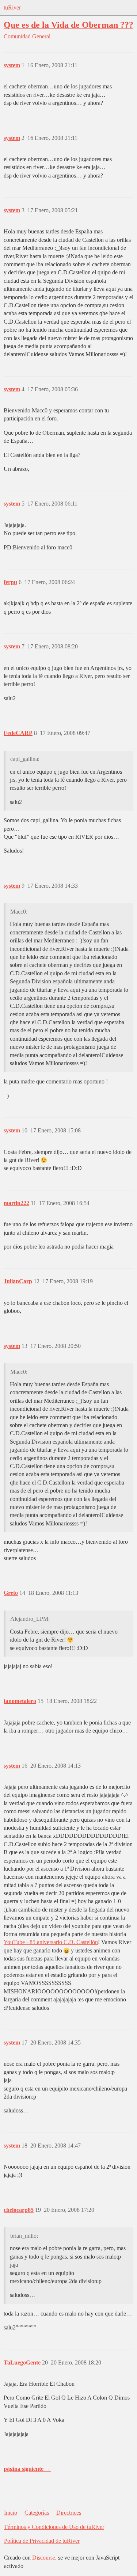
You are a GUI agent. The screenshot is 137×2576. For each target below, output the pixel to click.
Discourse (44, 2558)
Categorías (37, 2513)
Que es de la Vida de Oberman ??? (68, 25)
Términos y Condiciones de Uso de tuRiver (54, 2527)
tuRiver (12, 7)
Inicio (11, 2513)
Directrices (69, 2513)
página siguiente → (27, 2469)
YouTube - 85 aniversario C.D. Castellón (51, 1942)
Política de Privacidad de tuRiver (42, 2541)
